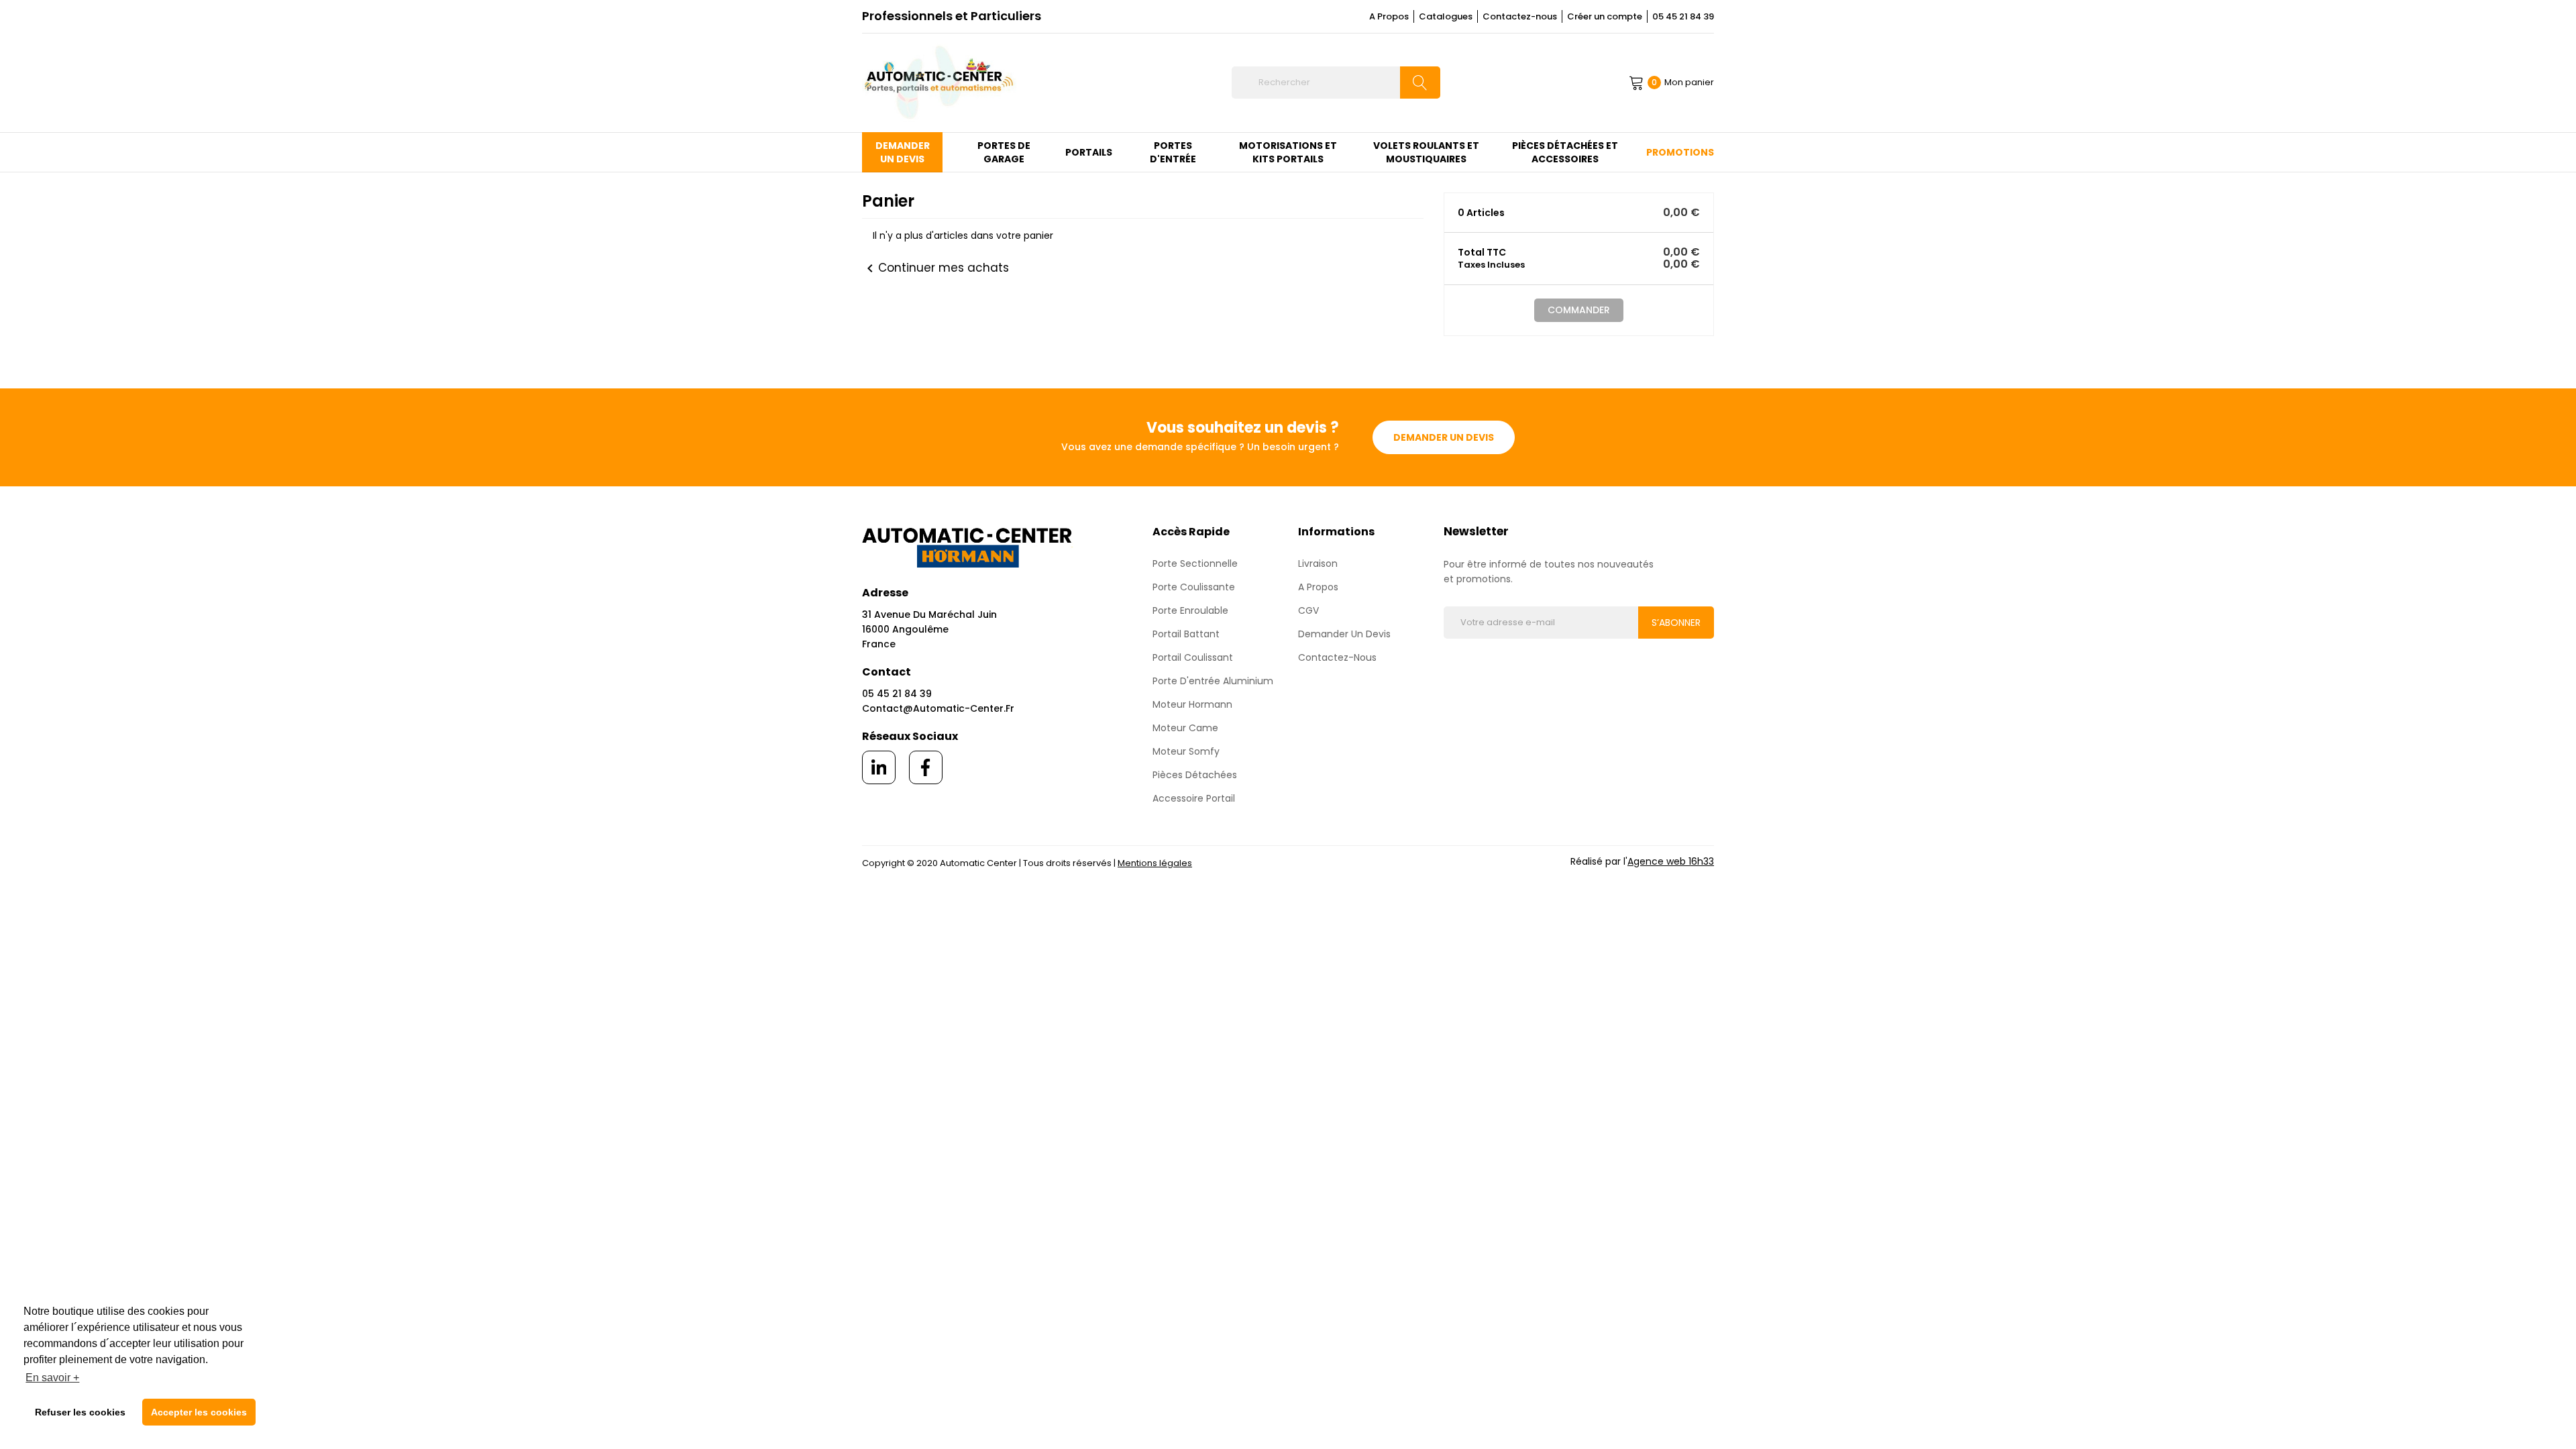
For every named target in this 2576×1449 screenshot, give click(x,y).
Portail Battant (1186, 634)
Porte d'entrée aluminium (1213, 681)
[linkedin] (879, 767)
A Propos (1389, 16)
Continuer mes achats (935, 268)
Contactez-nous (1520, 16)
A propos (1318, 587)
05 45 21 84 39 (1683, 16)
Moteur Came (1185, 728)
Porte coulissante (1194, 587)
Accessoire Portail (1194, 798)
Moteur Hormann (1192, 704)
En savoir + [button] (52, 1378)
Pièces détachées (1195, 775)
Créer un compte (1605, 16)
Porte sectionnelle (1195, 563)
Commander (1579, 310)
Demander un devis (1444, 437)
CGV (1308, 610)
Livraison (1318, 563)
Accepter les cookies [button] (199, 1412)
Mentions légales (1155, 863)
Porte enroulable (1190, 610)
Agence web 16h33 (1671, 861)
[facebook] (926, 767)
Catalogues (1446, 16)
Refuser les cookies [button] (80, 1412)
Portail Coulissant (1193, 657)
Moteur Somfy (1186, 751)
